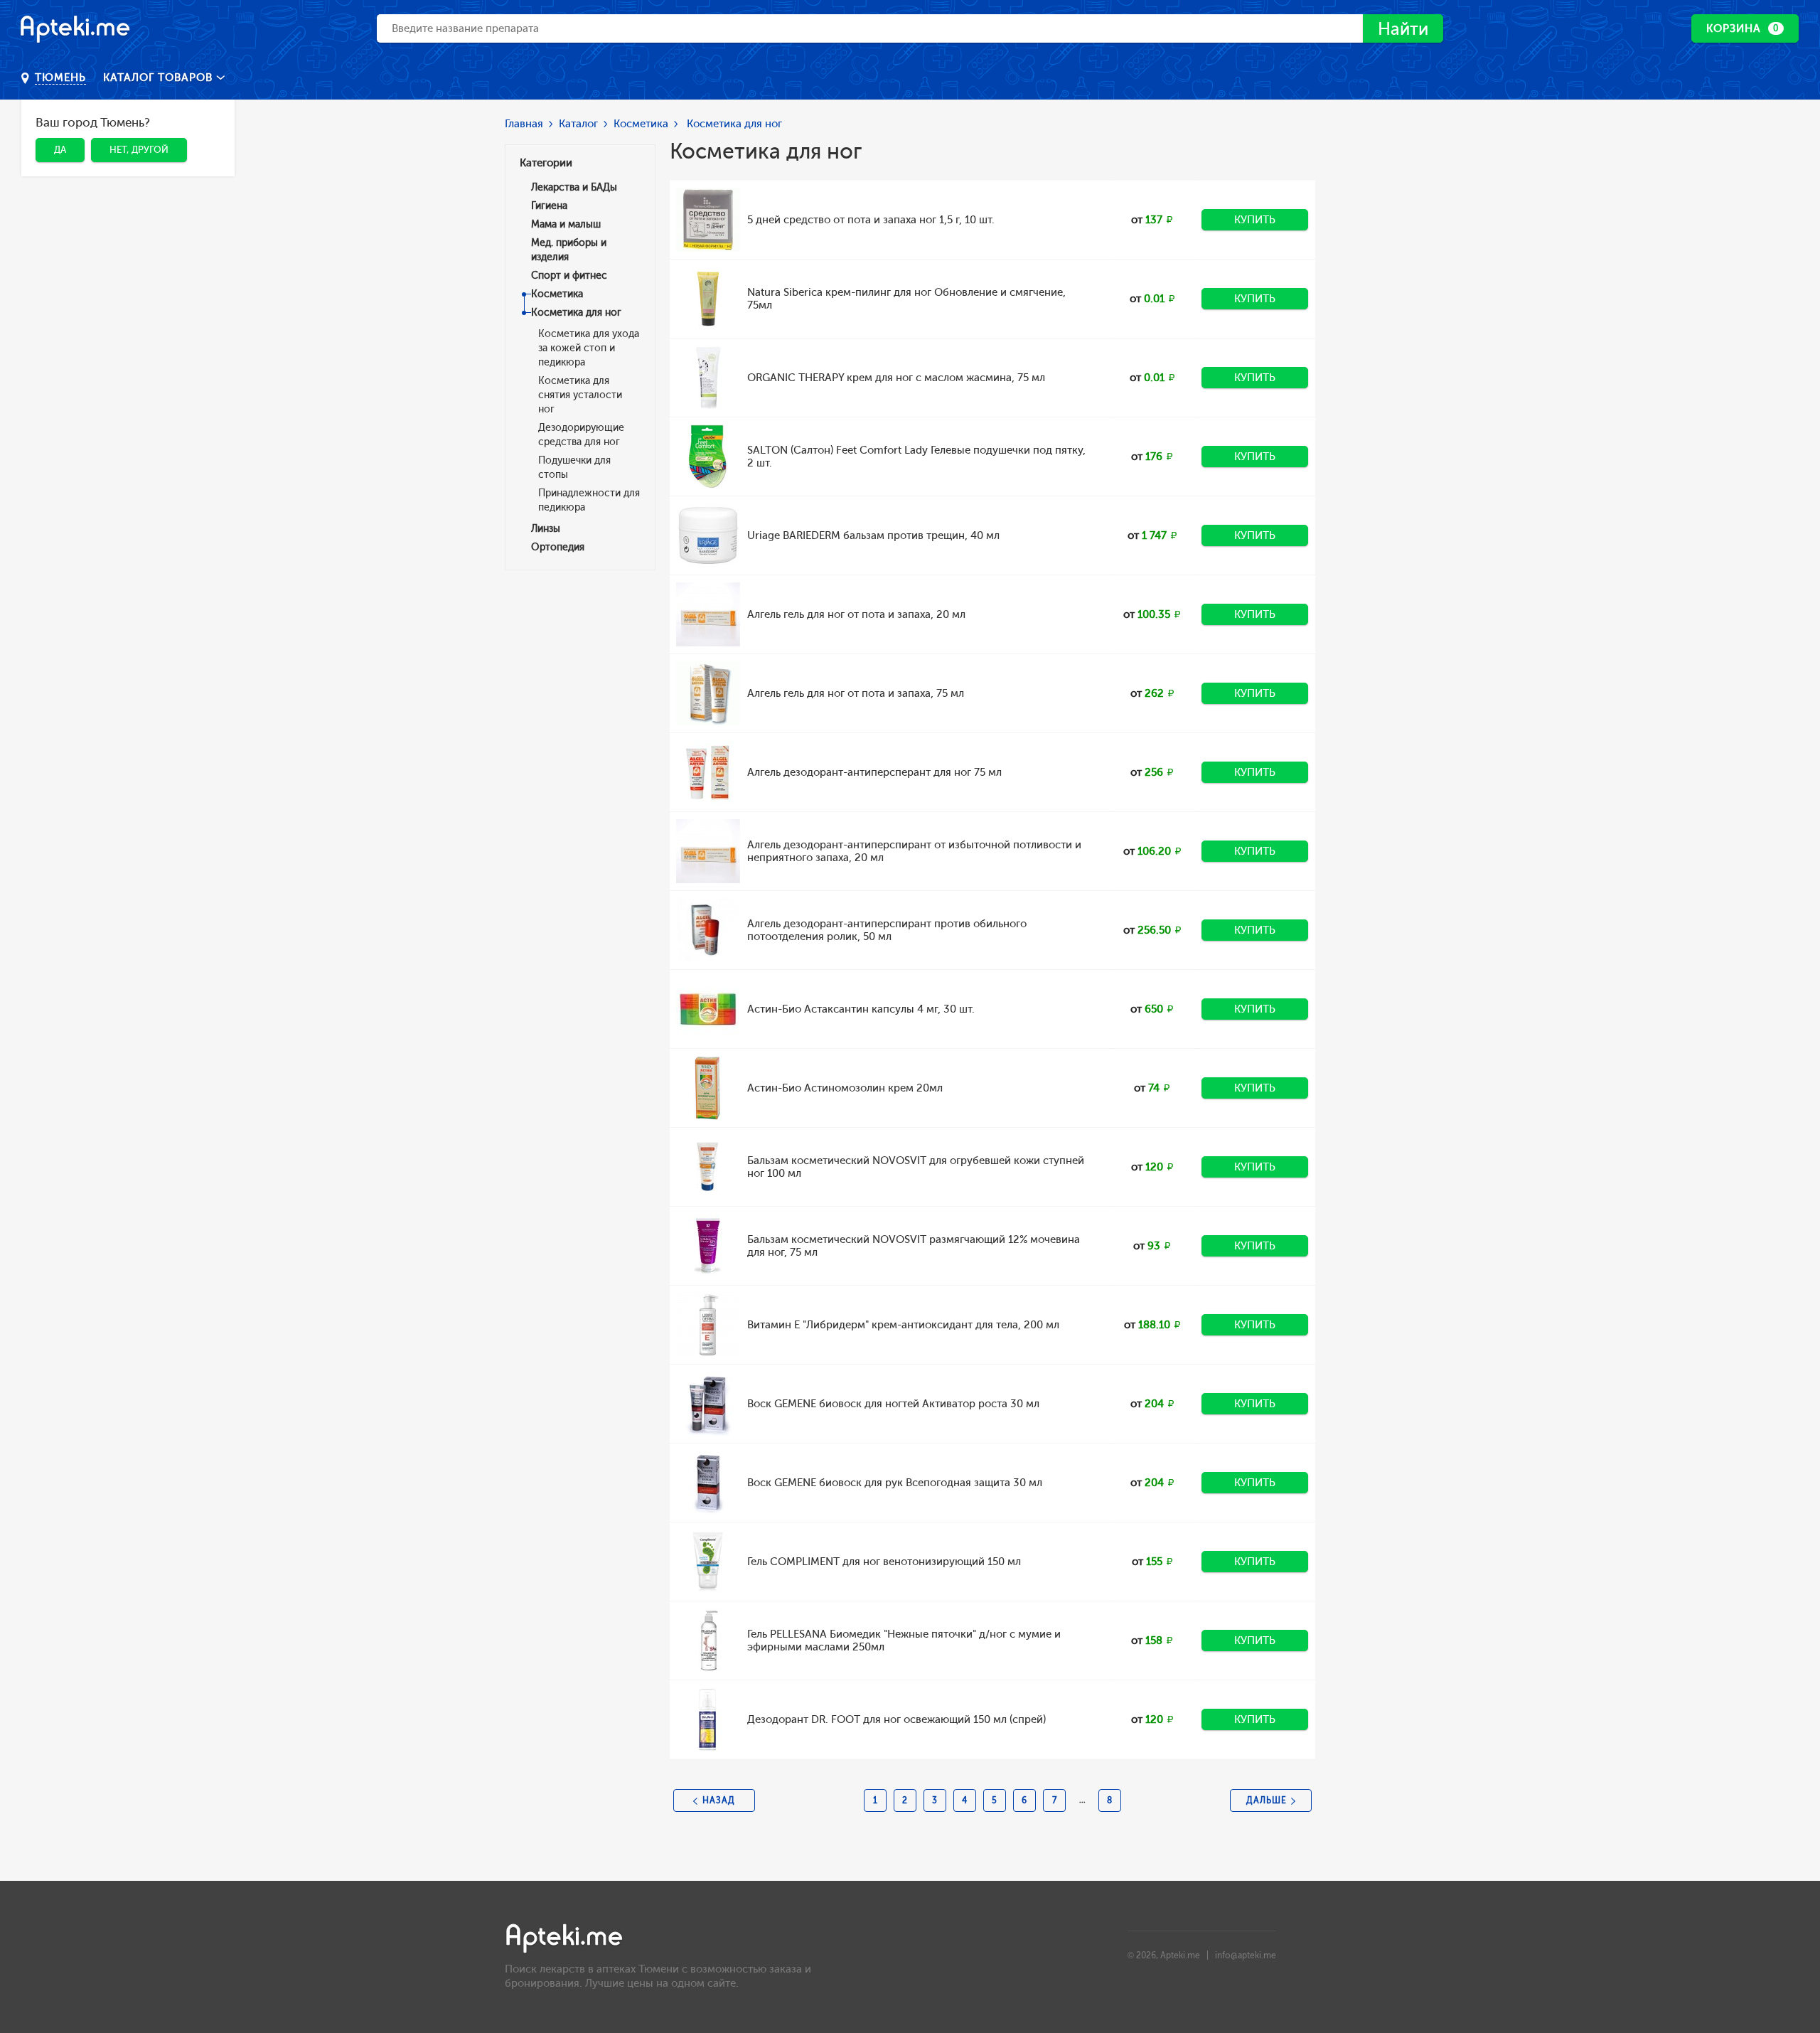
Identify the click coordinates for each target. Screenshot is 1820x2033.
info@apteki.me (1246, 1955)
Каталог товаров (160, 78)
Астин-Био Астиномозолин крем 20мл (845, 1088)
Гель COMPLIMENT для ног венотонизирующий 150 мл (884, 1562)
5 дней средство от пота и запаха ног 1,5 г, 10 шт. (871, 220)
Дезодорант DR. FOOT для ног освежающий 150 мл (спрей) (896, 1719)
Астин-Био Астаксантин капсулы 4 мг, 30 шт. (861, 1009)
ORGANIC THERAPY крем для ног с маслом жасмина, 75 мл (896, 378)
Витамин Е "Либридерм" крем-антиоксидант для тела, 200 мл (903, 1325)
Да (60, 150)
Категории (546, 163)
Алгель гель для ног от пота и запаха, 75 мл (856, 693)
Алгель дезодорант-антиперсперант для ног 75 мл (874, 772)
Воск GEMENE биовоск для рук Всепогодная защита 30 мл (895, 1483)
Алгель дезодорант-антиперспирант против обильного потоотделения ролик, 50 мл (887, 930)
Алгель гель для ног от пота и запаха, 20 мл (856, 614)
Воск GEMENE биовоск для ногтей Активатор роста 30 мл (893, 1404)
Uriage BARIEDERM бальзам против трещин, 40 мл (873, 535)
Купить (1255, 220)
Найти (1403, 29)
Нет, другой (139, 150)
